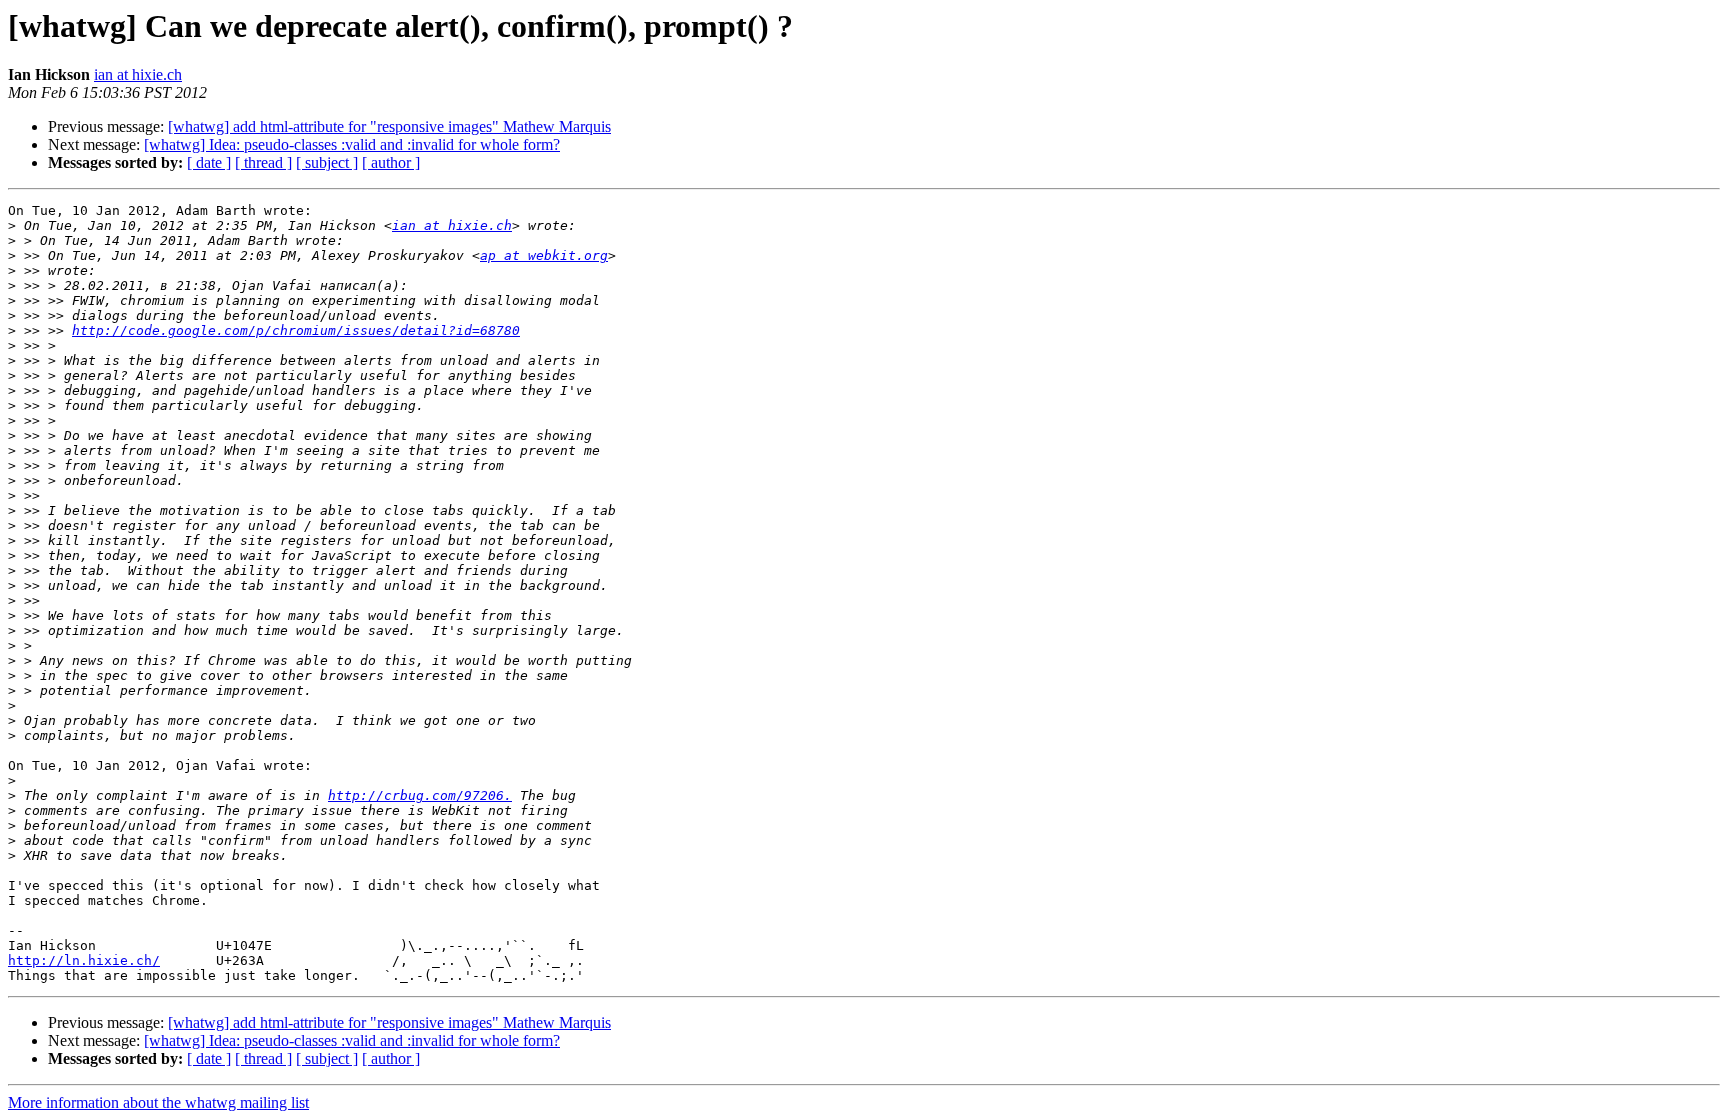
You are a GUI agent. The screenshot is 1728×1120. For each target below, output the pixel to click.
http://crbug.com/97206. (420, 795)
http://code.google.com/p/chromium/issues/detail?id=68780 (296, 330)
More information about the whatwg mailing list (158, 1102)
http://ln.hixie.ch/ (84, 960)
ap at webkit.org (544, 255)
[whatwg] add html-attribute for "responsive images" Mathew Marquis (389, 126)
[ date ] (209, 162)
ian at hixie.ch (138, 74)
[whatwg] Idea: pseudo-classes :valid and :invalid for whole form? (352, 144)
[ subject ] (327, 162)
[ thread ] (263, 162)
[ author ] (391, 162)
